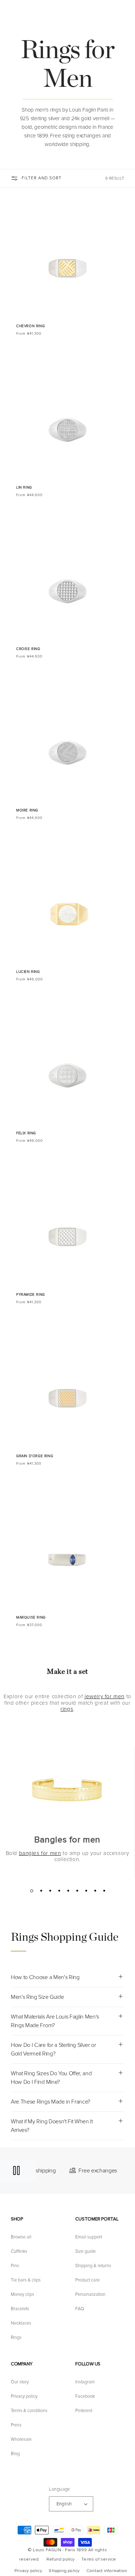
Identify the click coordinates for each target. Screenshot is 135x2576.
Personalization (90, 2294)
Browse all (21, 2237)
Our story (20, 2382)
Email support (89, 2237)
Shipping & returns (93, 2266)
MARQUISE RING (31, 1617)
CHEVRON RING (30, 326)
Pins (15, 2266)
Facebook (85, 2396)
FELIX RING (26, 1133)
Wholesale (21, 2439)
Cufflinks (19, 2251)
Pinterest (84, 2411)
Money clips (22, 2294)
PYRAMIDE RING (31, 1295)
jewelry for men (105, 1696)
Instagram (85, 2382)
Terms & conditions (29, 2411)
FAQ (80, 2309)
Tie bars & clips (26, 2280)
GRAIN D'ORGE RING (35, 1456)
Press (16, 2425)
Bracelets (20, 2309)
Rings (16, 2337)
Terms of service (99, 2559)
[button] (126, 15)
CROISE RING (28, 649)
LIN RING (24, 488)
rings (67, 1709)
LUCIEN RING (28, 972)
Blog (15, 2454)
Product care (87, 2280)
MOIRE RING (27, 810)
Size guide (85, 2251)
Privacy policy (24, 2396)
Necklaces (21, 2323)
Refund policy (61, 2559)
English (64, 2504)
